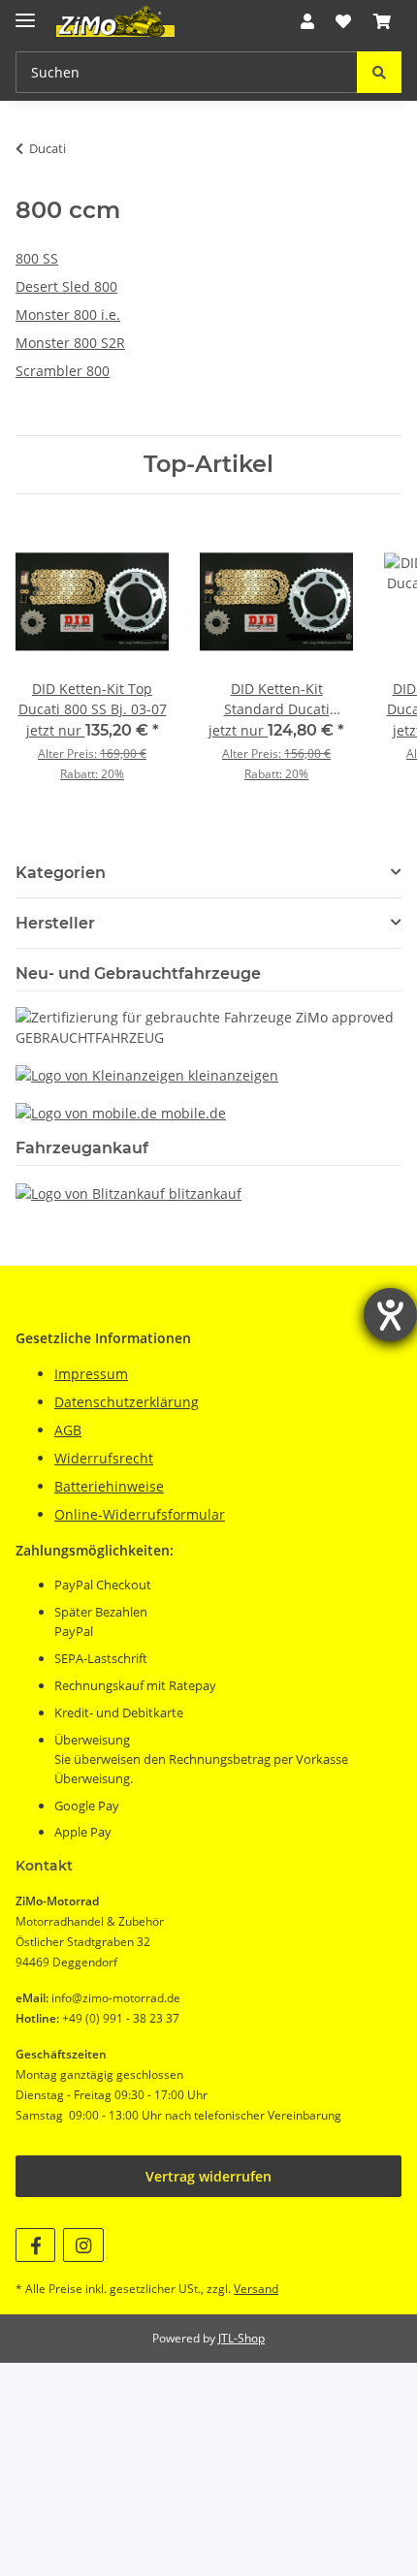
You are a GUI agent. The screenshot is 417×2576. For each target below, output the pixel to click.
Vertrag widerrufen (208, 2176)
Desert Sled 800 (66, 286)
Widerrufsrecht (104, 1458)
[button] (307, 21)
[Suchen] (379, 72)
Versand (256, 2289)
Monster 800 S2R (70, 343)
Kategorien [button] (61, 873)
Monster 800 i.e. (68, 314)
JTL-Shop (241, 2338)
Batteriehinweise (109, 1486)
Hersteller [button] (55, 923)
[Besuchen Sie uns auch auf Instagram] (83, 2245)
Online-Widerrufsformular (140, 1514)
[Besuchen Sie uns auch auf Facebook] (35, 2245)
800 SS (37, 258)
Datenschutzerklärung (127, 1402)
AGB (68, 1430)
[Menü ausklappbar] (25, 12)
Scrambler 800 (63, 371)
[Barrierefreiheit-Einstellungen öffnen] (390, 1315)
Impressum (91, 1374)
